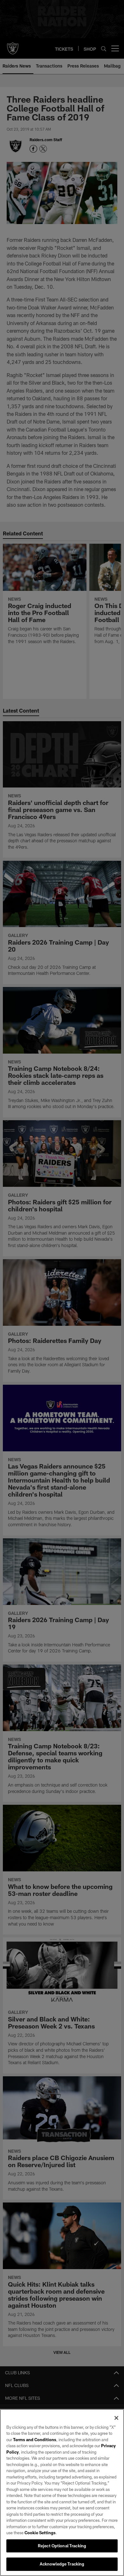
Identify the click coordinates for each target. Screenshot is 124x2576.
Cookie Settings (40, 2533)
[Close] (116, 2418)
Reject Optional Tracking (62, 2546)
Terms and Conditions (35, 2440)
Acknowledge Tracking (62, 2564)
